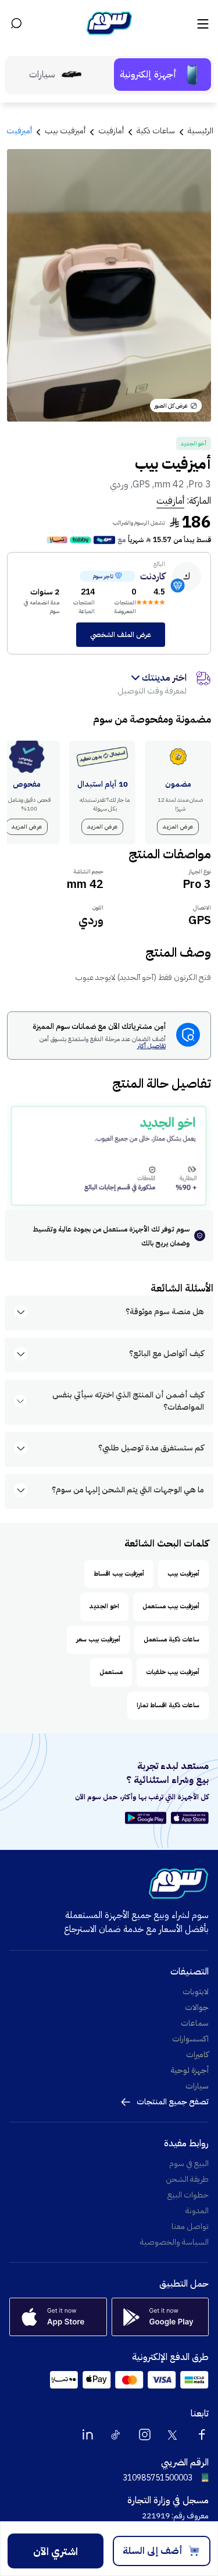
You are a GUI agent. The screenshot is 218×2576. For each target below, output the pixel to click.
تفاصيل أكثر (151, 1047)
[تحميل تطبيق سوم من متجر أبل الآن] (190, 1818)
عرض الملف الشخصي (121, 635)
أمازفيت (170, 501)
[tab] (162, 75)
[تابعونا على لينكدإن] (88, 2435)
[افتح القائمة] (202, 23)
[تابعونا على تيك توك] (116, 2435)
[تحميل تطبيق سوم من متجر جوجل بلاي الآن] (147, 1818)
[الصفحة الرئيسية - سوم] (109, 23)
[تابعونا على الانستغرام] (145, 2435)
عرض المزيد (178, 827)
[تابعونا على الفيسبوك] (202, 2435)
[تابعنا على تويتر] (173, 2435)
